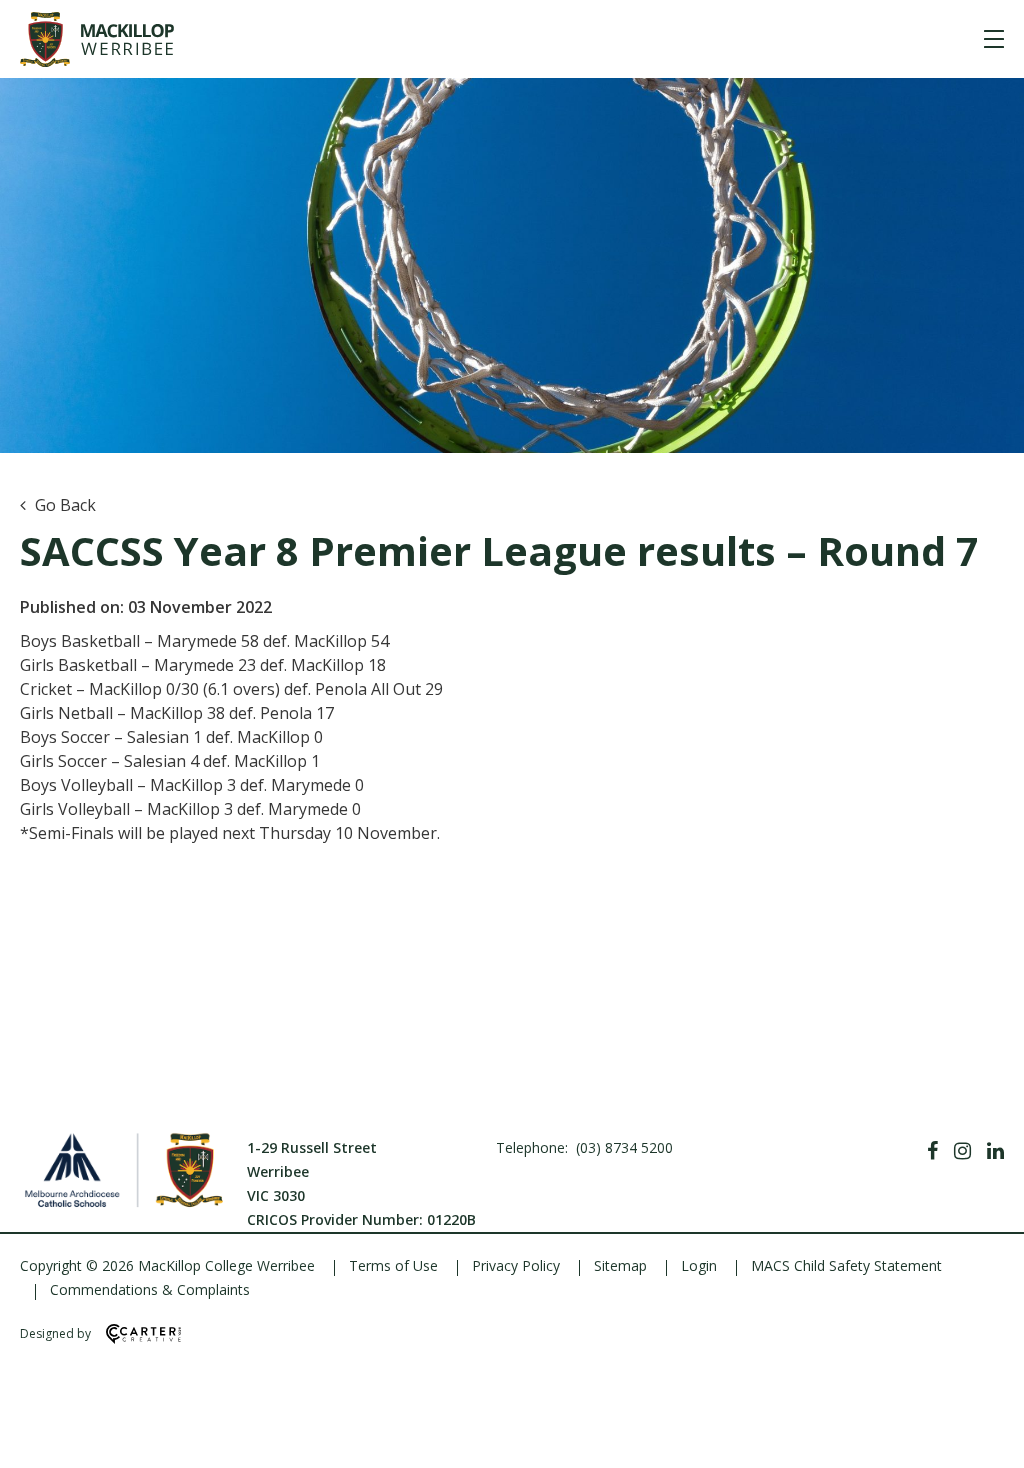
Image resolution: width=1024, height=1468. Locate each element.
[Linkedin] (995, 1151)
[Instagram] (962, 1151)
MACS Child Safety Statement (846, 1265)
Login (699, 1265)
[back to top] (984, 1436)
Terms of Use (393, 1265)
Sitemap (620, 1265)
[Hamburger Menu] (994, 39)
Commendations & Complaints (150, 1289)
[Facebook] (932, 1151)
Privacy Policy (516, 1265)
